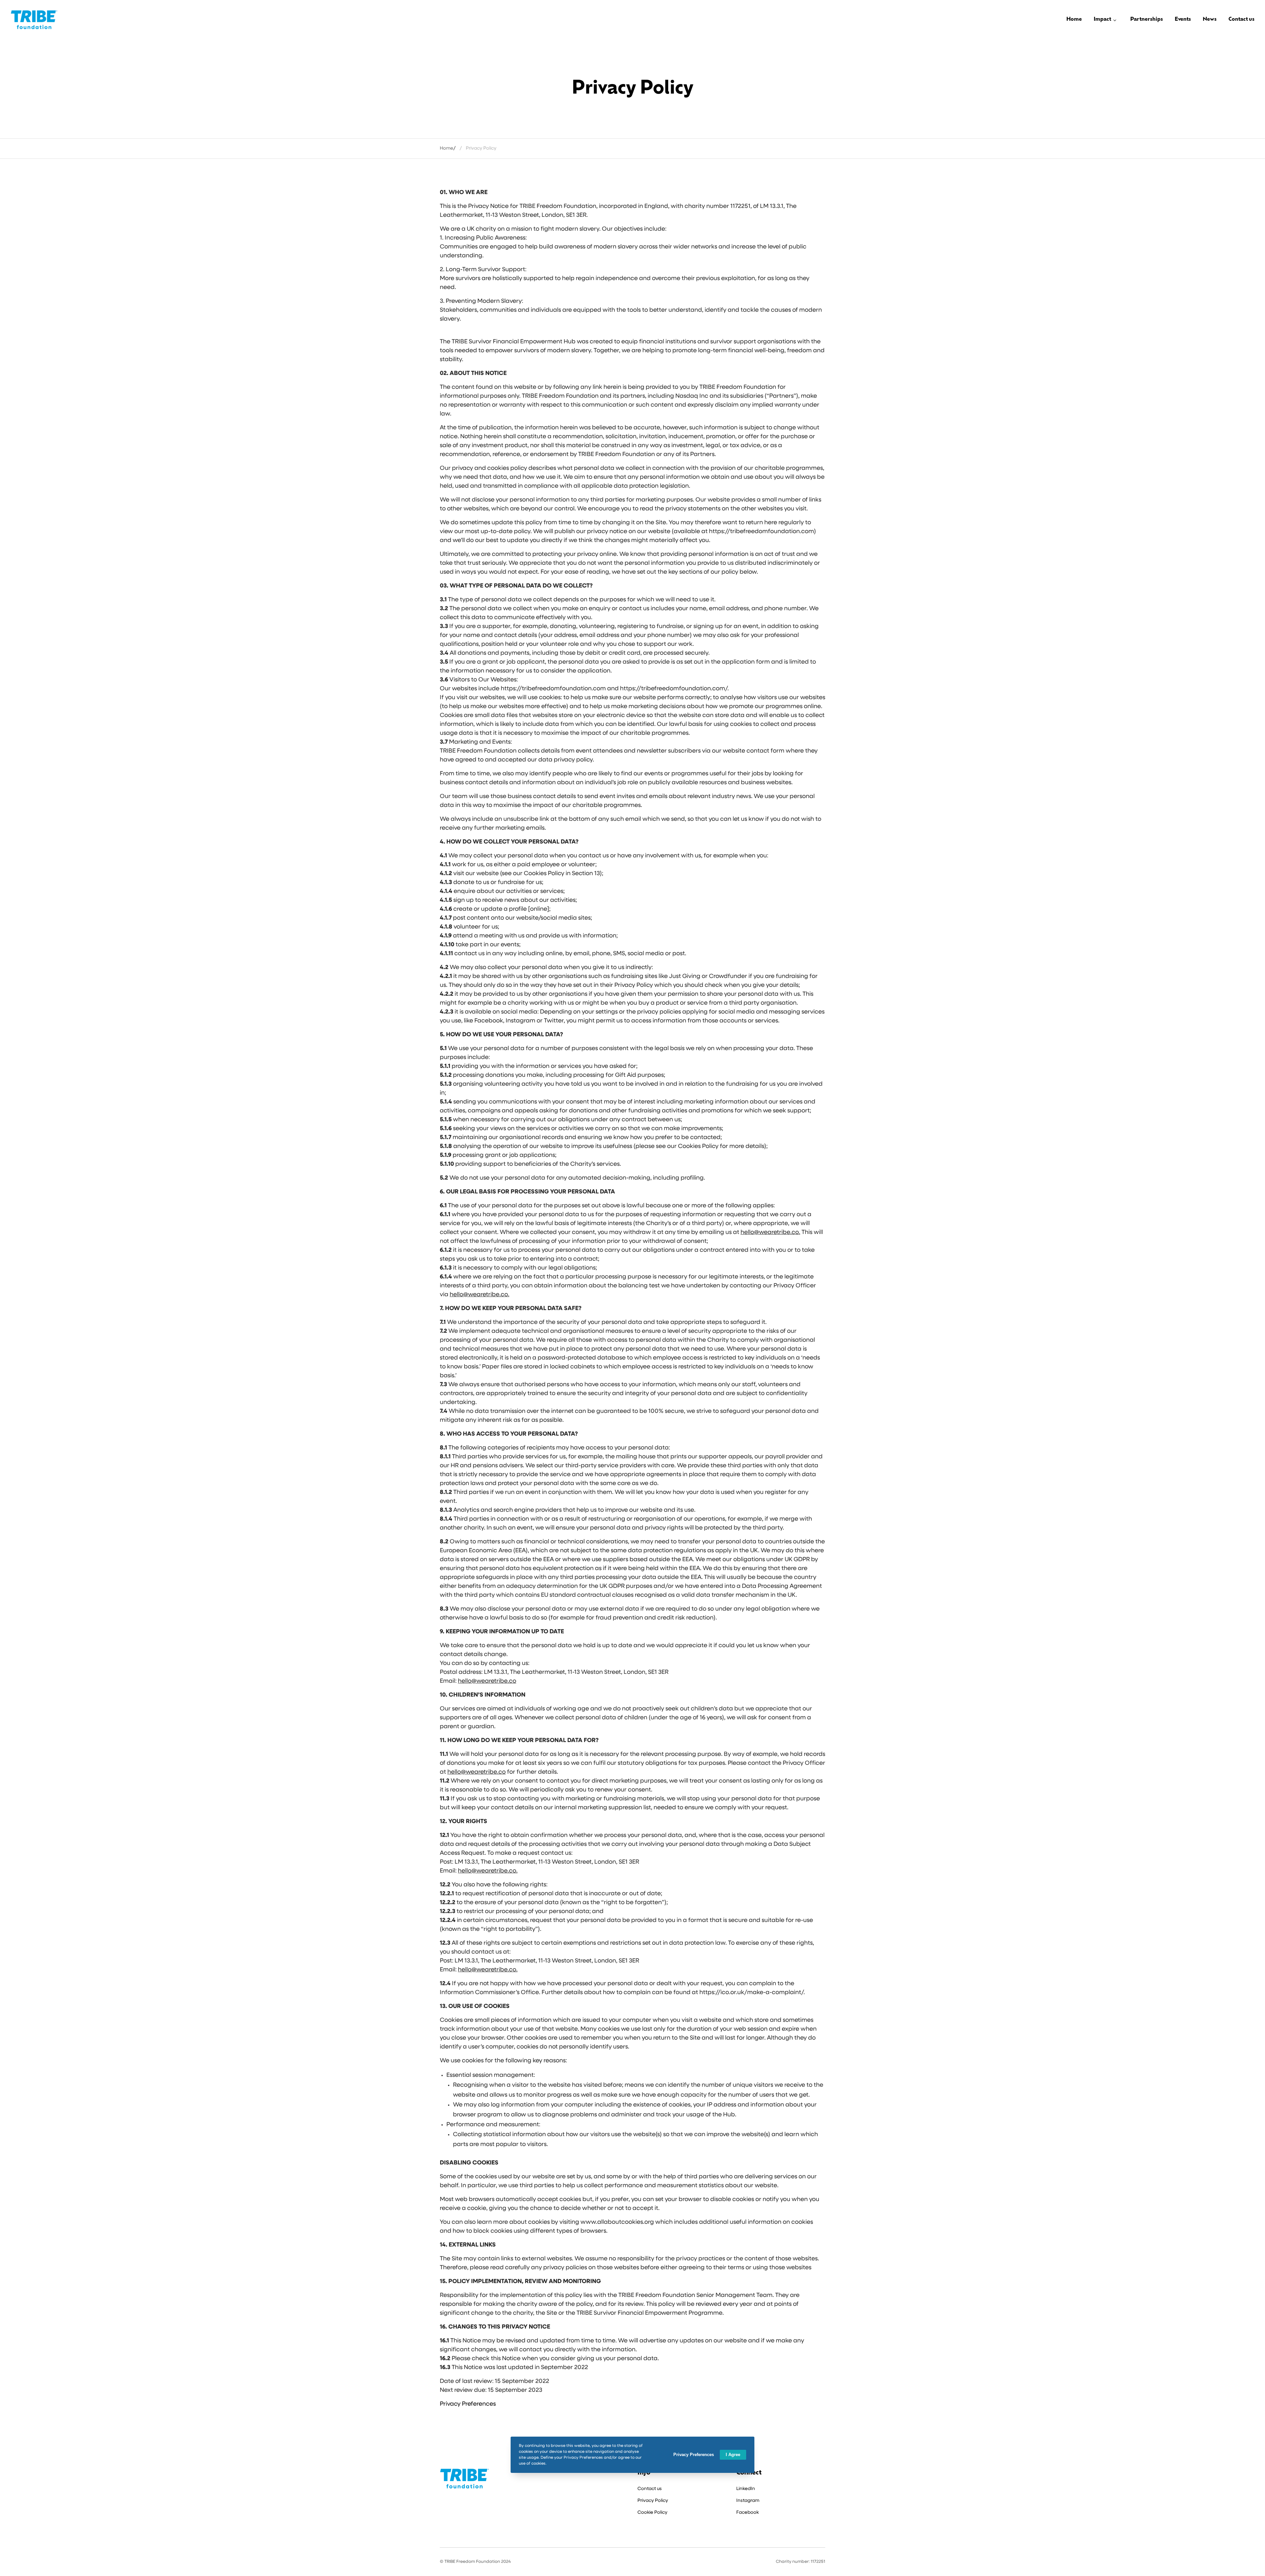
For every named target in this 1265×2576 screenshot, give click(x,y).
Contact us (650, 2489)
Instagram (748, 2501)
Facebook (747, 2513)
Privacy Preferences (468, 2404)
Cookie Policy (652, 2513)
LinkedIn (746, 2489)
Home (447, 148)
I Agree (733, 2455)
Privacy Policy (653, 2501)
